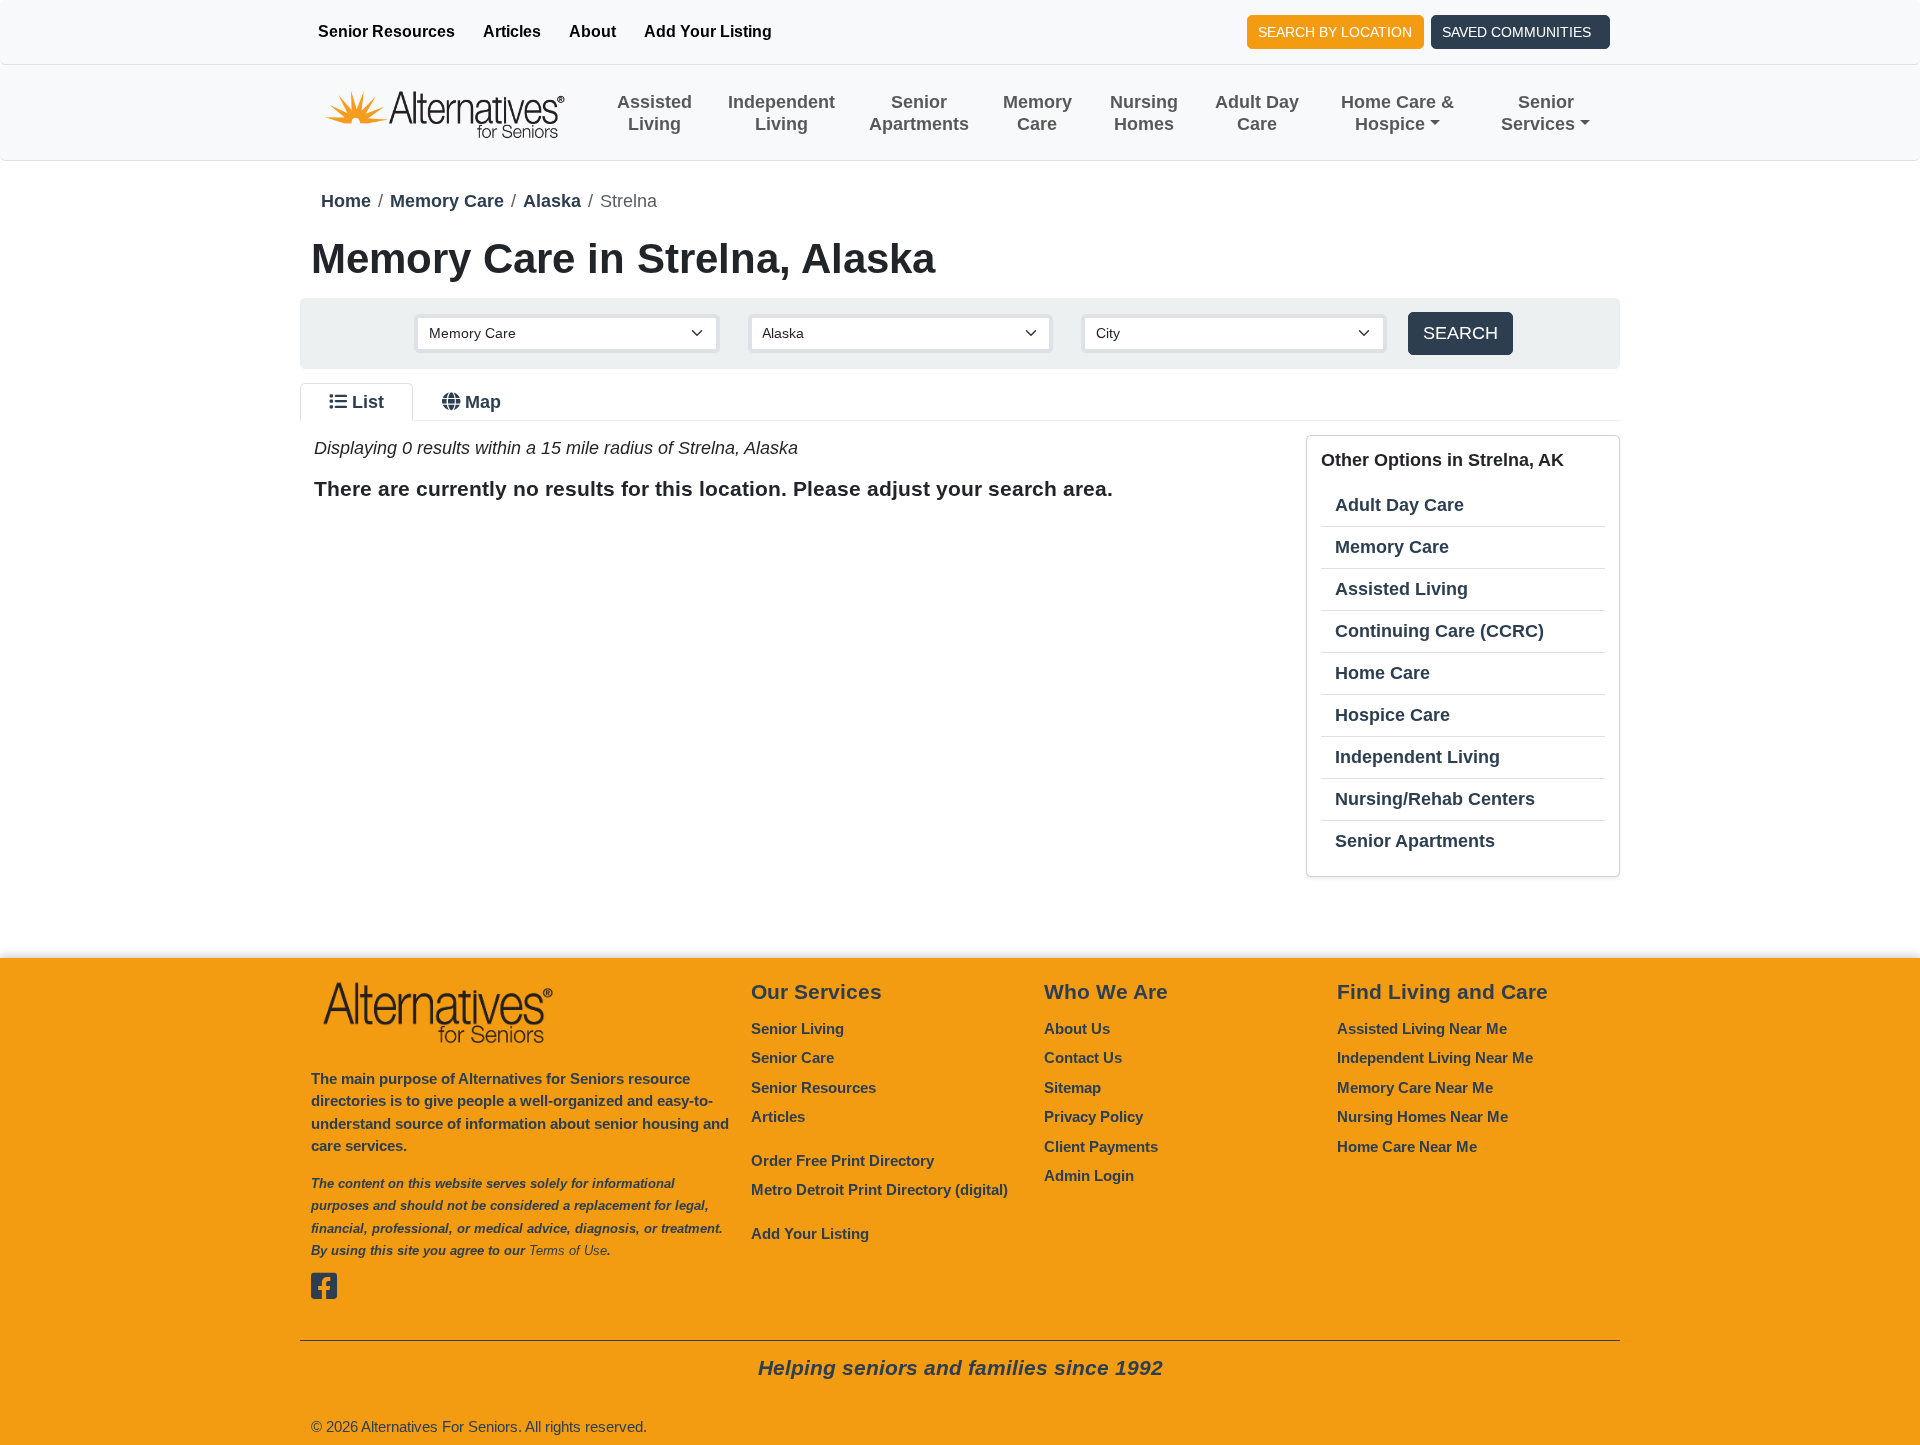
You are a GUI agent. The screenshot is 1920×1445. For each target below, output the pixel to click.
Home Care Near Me (1407, 1146)
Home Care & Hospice (1397, 113)
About (592, 31)
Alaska (552, 201)
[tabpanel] (960, 656)
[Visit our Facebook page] (326, 1286)
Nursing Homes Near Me (1422, 1116)
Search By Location (1335, 32)
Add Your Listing (708, 31)
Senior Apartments (919, 113)
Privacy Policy (1093, 1116)
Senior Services (1538, 113)
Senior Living (797, 1028)
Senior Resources (386, 31)
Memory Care (1037, 113)
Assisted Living (654, 113)
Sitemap (1072, 1087)
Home (346, 201)
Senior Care (792, 1057)
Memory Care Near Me (1415, 1087)
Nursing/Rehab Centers (1435, 799)
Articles (512, 31)
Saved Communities (1516, 32)
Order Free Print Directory (842, 1160)
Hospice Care (1392, 715)
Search (1460, 333)
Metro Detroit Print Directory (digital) (879, 1189)
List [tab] (368, 402)
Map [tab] (483, 402)
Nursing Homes (1144, 113)
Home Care (1382, 673)
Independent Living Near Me (1435, 1057)
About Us (1077, 1028)
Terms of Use (568, 1250)
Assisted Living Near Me (1422, 1028)
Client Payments (1101, 1146)
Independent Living (781, 113)
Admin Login (1089, 1175)
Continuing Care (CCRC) (1439, 631)
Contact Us (1083, 1057)
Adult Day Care (1257, 113)
